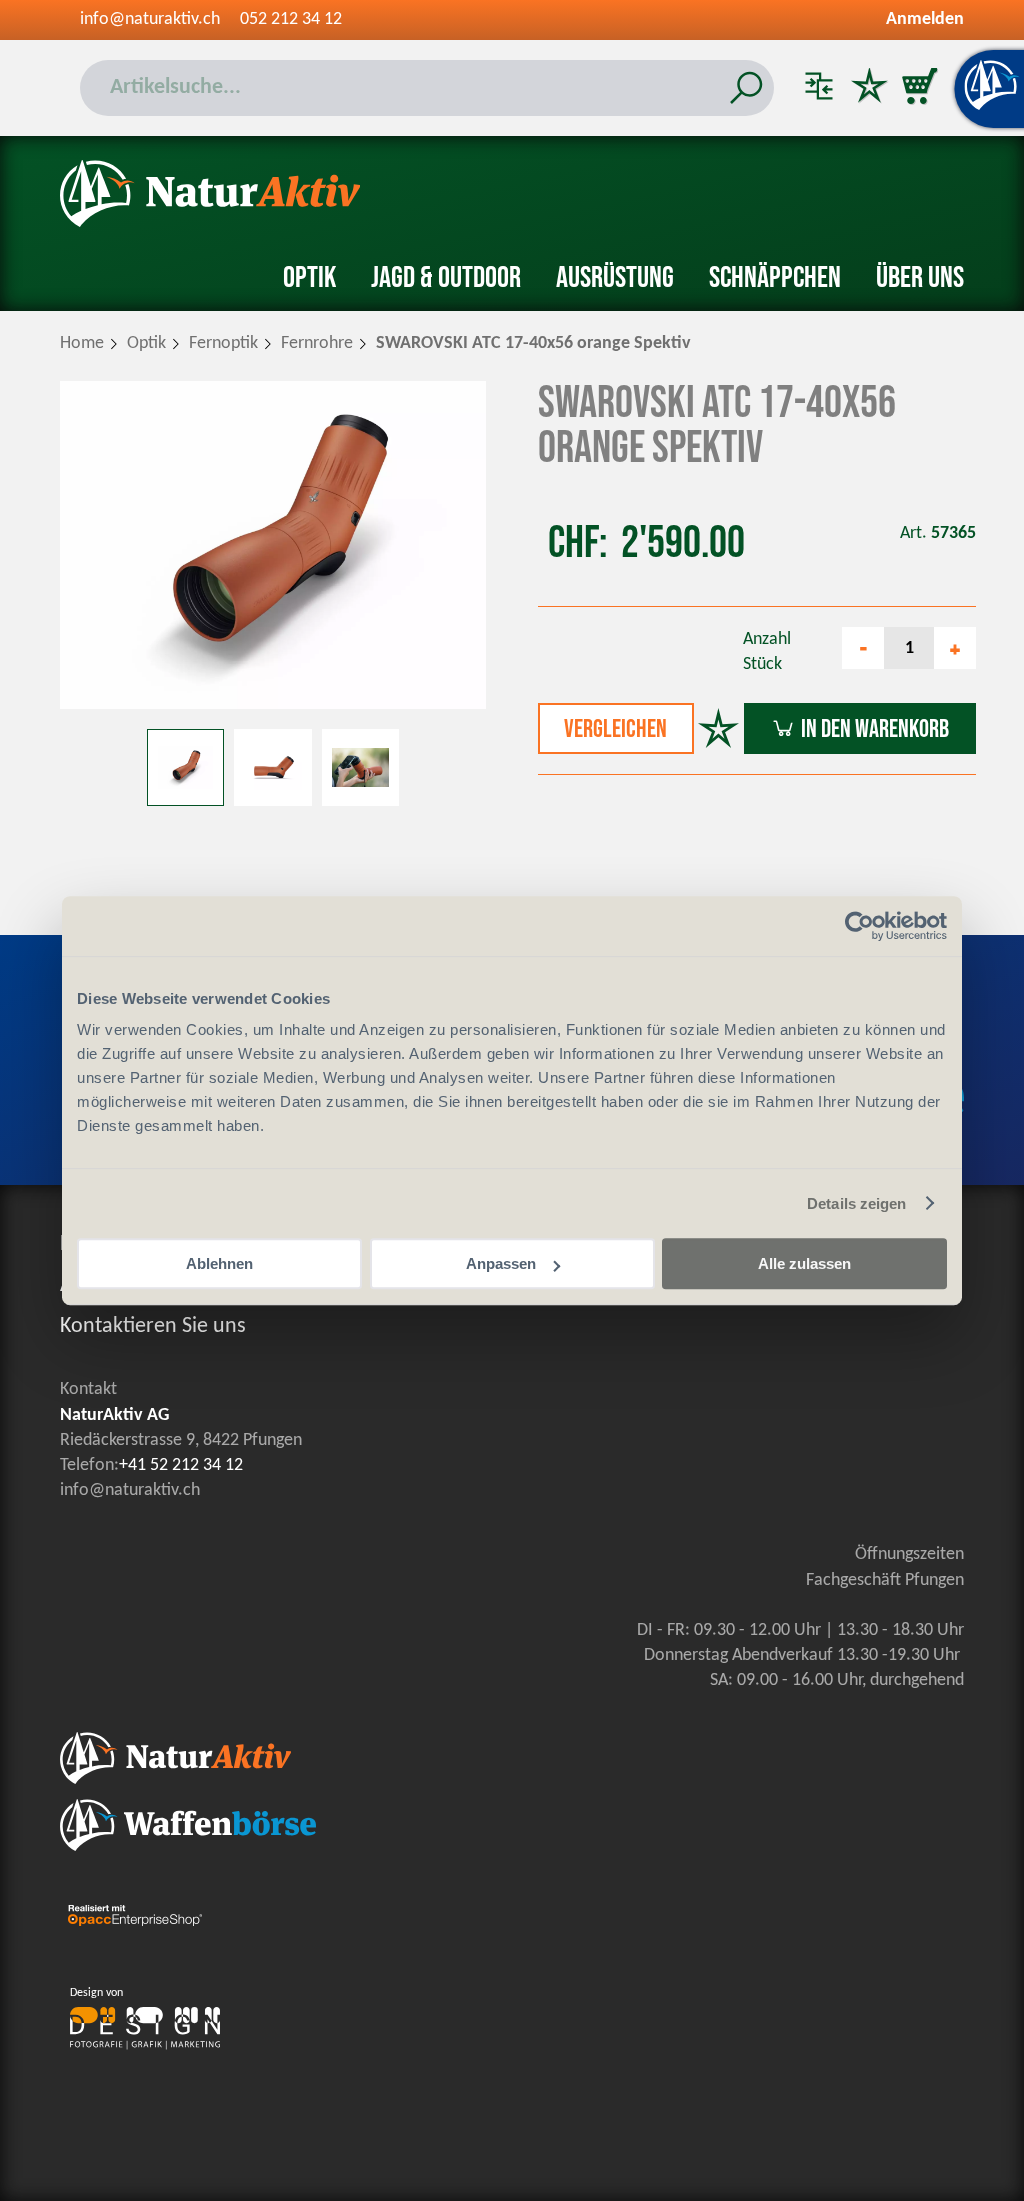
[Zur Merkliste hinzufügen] (718, 731)
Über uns (920, 278)
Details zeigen (856, 1203)
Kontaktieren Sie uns (153, 1326)
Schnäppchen (775, 278)
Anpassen (501, 1263)
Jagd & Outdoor (446, 278)
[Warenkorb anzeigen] (919, 88)
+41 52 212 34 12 (181, 1465)
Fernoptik (223, 343)
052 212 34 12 (291, 19)
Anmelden (925, 19)
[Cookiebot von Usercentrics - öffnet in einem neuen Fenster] (859, 926)
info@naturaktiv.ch (150, 19)
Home (82, 343)
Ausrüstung (615, 278)
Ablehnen (219, 1263)
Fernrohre (317, 343)
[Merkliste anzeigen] (869, 88)
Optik (309, 278)
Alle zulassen (804, 1263)
